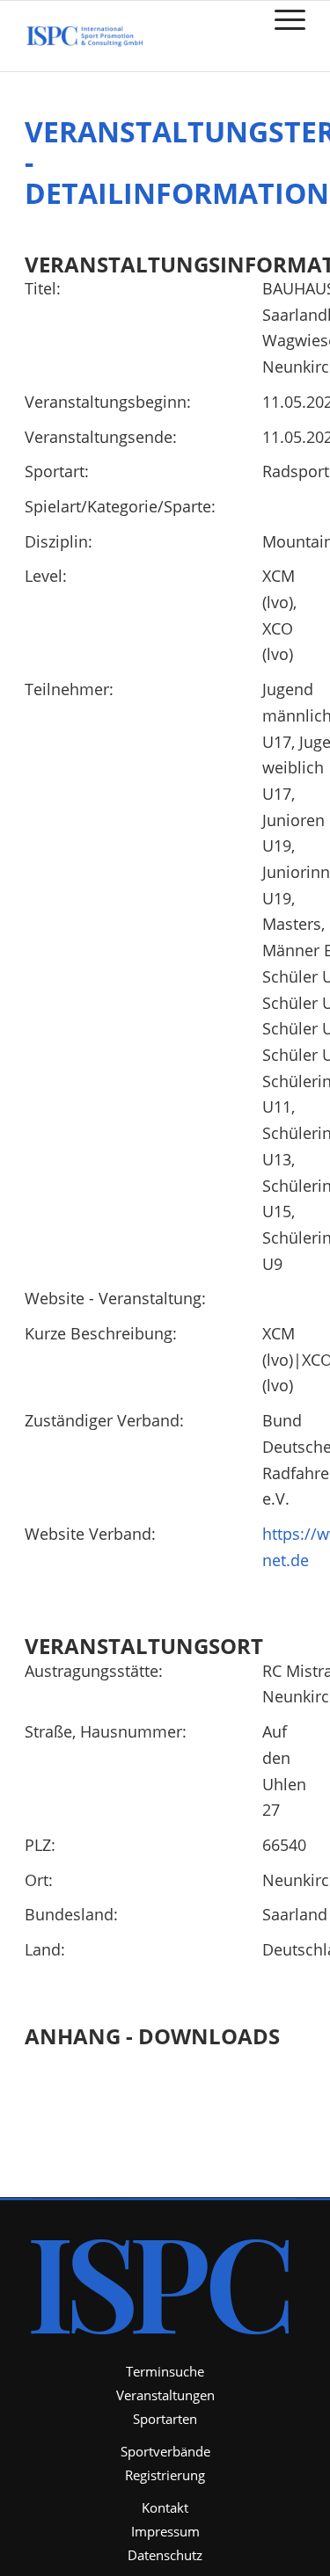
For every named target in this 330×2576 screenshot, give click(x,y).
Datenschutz (165, 2555)
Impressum (165, 2531)
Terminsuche (165, 2371)
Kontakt (165, 2507)
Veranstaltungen (165, 2395)
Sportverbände (165, 2451)
